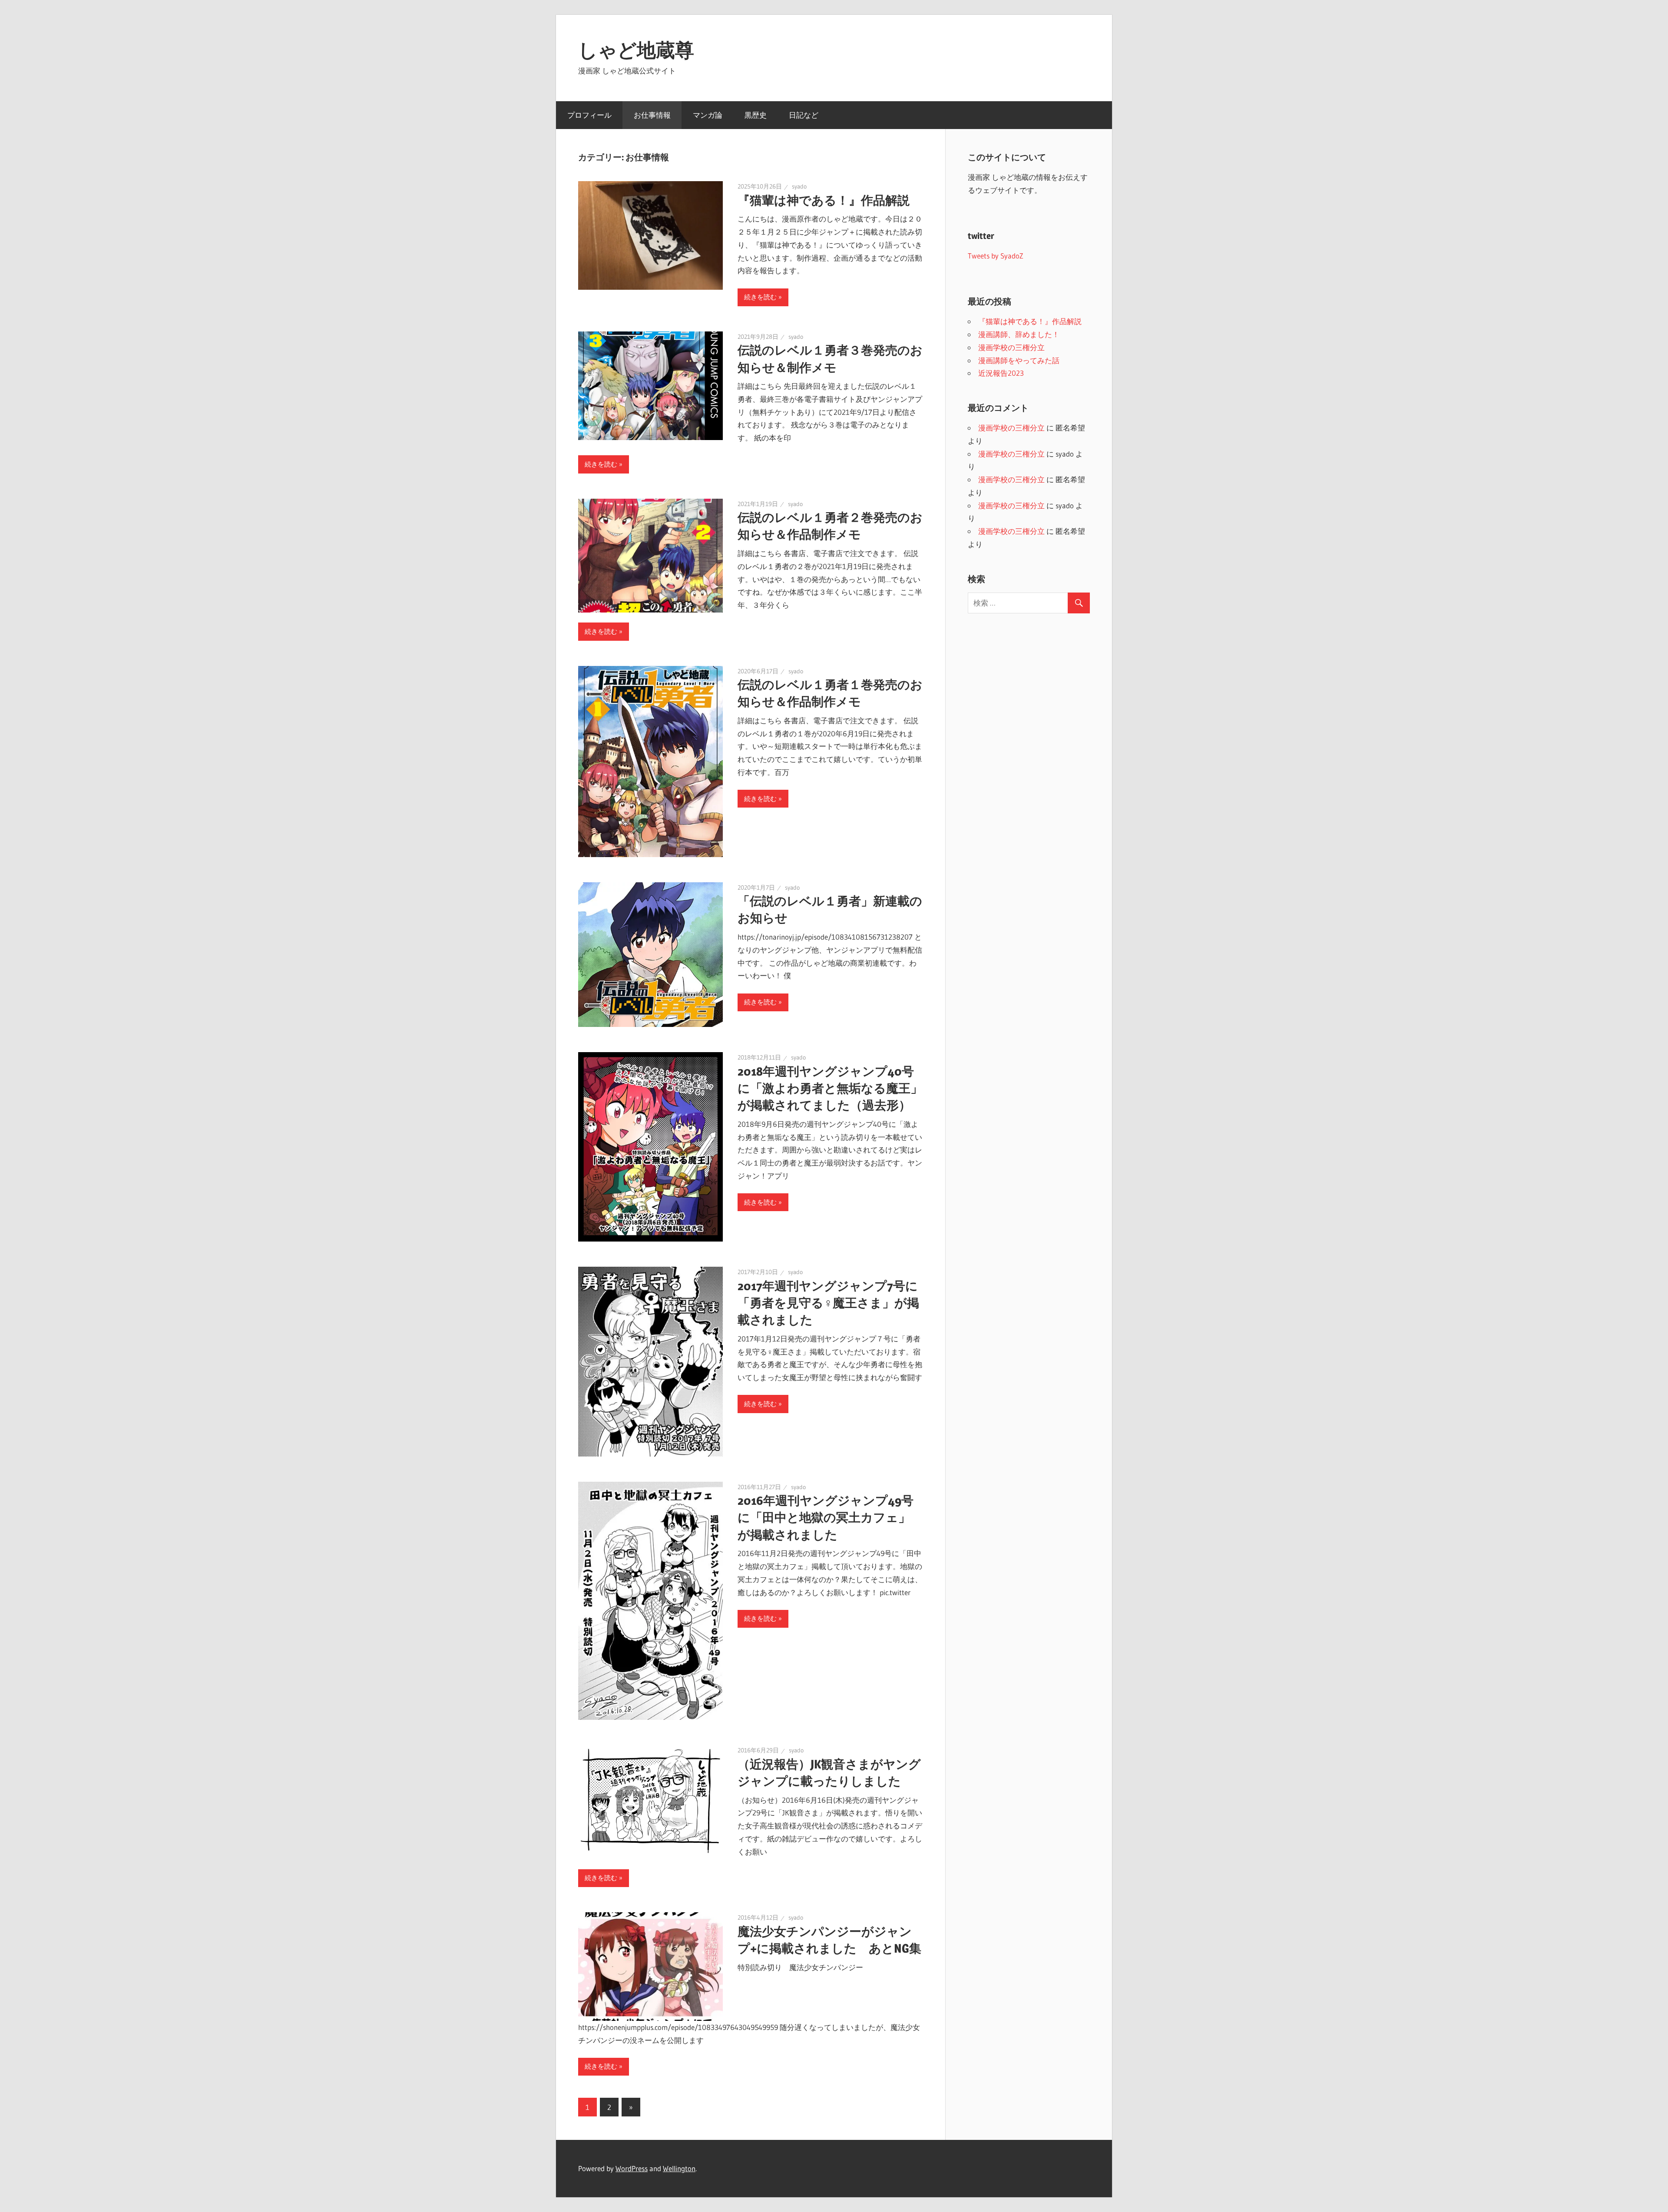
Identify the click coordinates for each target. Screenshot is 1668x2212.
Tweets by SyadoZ (996, 256)
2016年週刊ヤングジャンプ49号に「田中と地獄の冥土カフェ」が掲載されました (826, 1517)
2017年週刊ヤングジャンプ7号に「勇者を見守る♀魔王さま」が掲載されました (828, 1303)
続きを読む (760, 297)
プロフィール (589, 115)
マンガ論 (708, 115)
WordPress (632, 2168)
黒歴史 (756, 115)
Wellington (679, 2168)
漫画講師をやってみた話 (1019, 360)
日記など (804, 115)
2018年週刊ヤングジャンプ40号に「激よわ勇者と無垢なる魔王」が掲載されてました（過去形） (830, 1088)
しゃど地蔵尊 (636, 50)
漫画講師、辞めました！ (1019, 334)
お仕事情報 (652, 115)
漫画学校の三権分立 (1011, 347)
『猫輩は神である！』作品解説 (824, 200)
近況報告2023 (1001, 373)
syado (799, 186)
